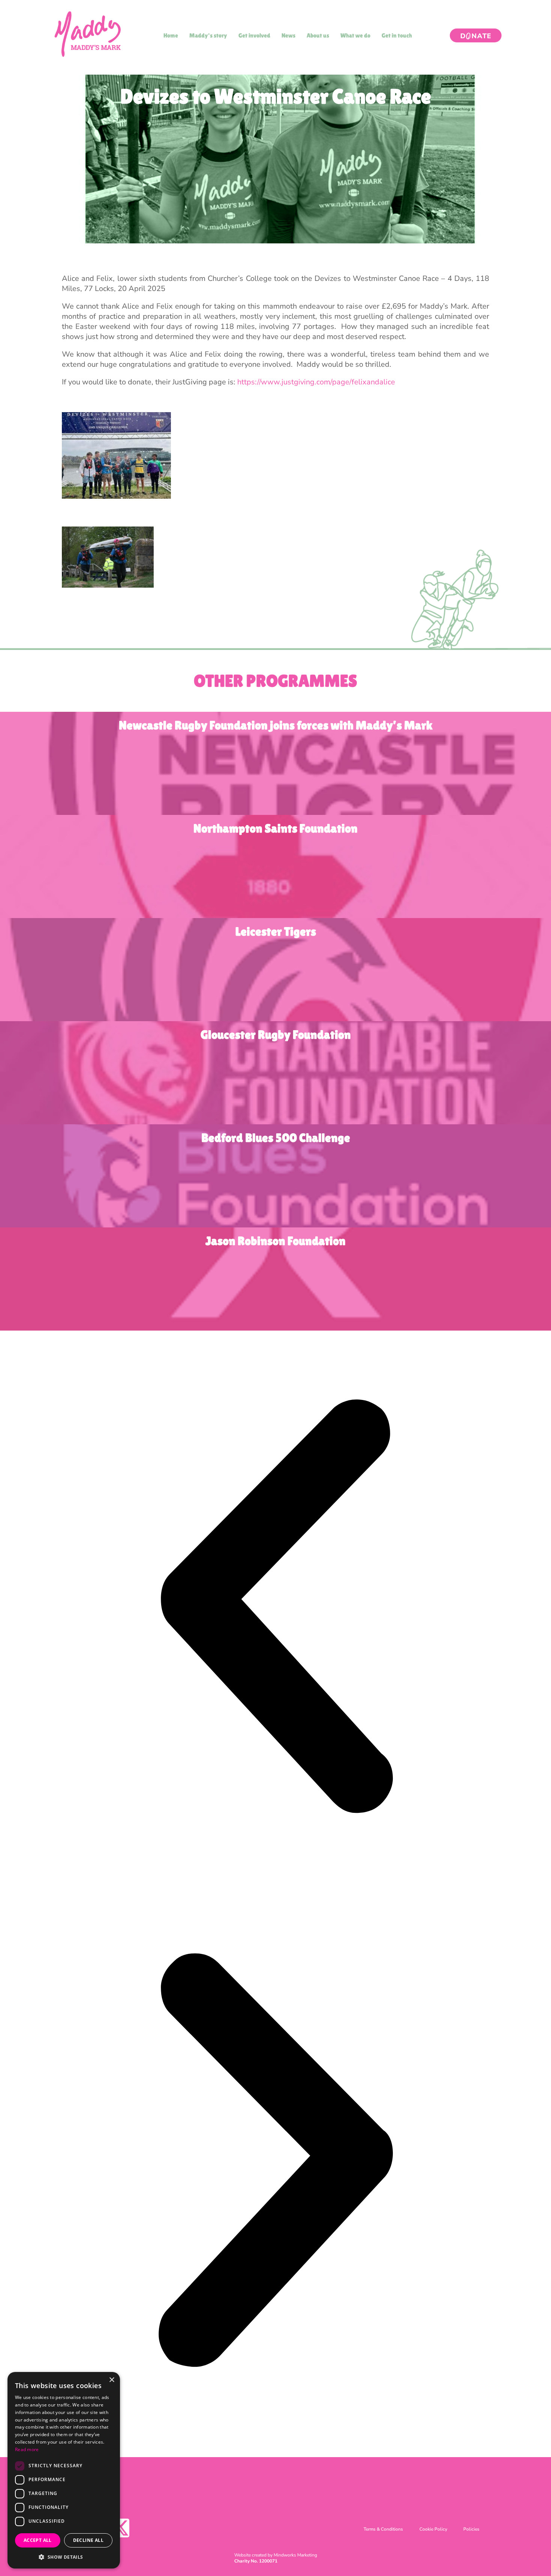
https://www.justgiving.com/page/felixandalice (316, 382)
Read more (27, 2449)
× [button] (112, 2380)
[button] (275, 1608)
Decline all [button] (88, 2540)
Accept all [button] (38, 2540)
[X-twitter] (120, 2528)
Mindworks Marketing (295, 2555)
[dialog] (64, 2470)
